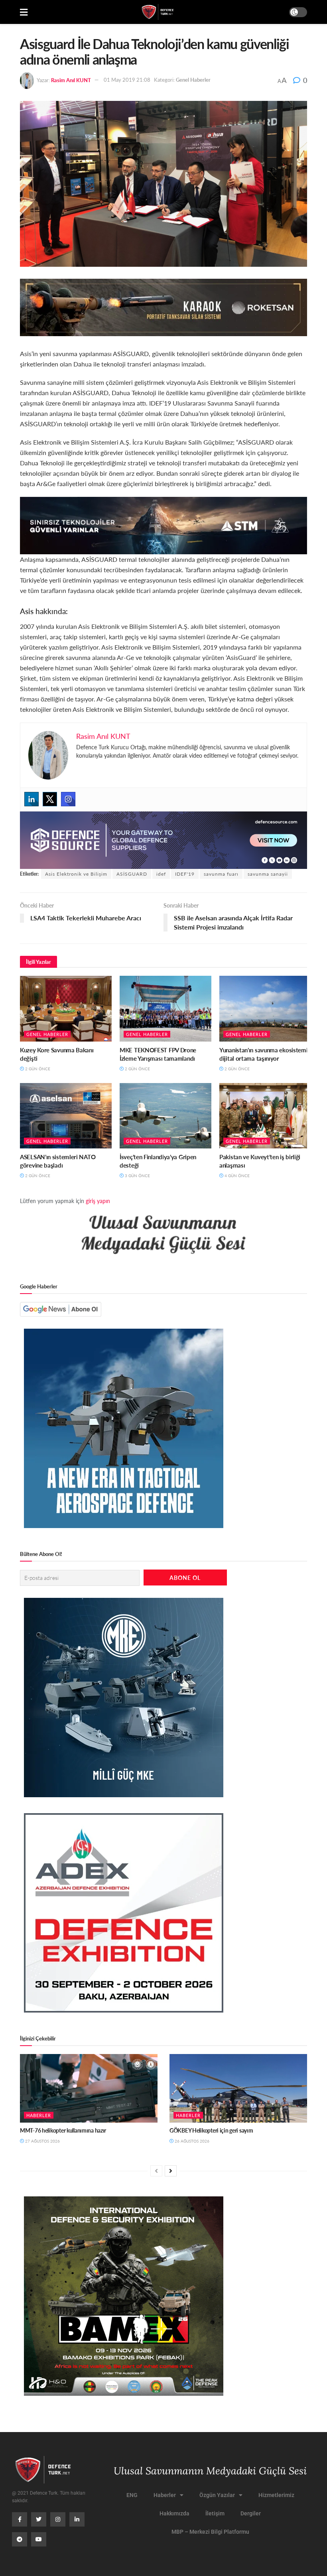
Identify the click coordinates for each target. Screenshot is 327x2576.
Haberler (39, 2115)
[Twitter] (50, 799)
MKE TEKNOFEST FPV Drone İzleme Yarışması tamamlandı (158, 1054)
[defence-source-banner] (163, 839)
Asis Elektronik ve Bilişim (76, 874)
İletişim (215, 2513)
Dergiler (251, 2513)
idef (161, 874)
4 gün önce (236, 1176)
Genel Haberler (193, 80)
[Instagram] (68, 799)
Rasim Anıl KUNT (71, 80)
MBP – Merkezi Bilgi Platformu (210, 2532)
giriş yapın (98, 1201)
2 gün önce (37, 1069)
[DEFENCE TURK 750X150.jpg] (163, 525)
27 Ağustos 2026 (42, 2141)
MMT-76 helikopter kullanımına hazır (63, 2130)
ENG (132, 2495)
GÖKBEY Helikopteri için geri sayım (211, 2130)
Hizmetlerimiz (276, 2495)
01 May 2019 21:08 (127, 80)
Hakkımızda (174, 2513)
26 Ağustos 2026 (191, 2141)
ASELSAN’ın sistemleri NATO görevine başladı (58, 1161)
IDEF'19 (185, 874)
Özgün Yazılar (217, 2495)
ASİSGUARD (132, 874)
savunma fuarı (221, 874)
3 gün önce (137, 1176)
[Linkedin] (32, 799)
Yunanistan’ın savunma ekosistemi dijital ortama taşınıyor (263, 1054)
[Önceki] (156, 2171)
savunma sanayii (268, 874)
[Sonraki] (171, 2171)
